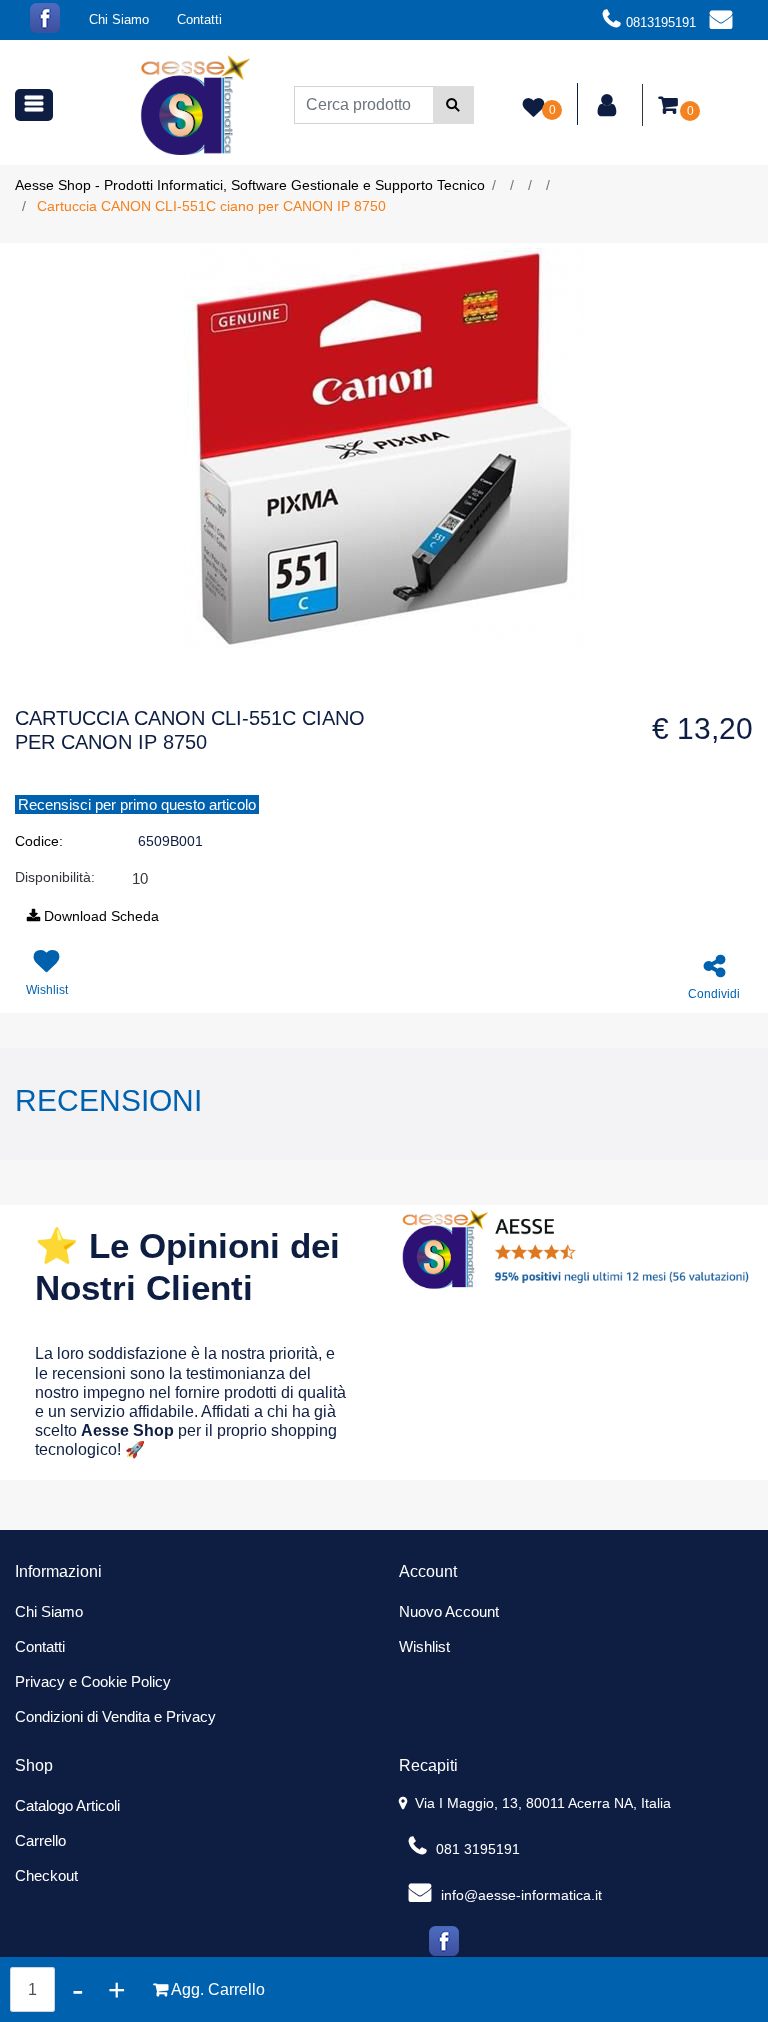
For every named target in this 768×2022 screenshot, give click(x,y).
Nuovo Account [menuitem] (449, 1611)
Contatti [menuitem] (199, 19)
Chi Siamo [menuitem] (119, 19)
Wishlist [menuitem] (424, 1646)
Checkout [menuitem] (46, 1875)
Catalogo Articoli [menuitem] (67, 1805)
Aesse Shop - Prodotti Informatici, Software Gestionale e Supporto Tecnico (250, 185)
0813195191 (661, 22)
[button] (453, 105)
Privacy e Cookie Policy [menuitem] (93, 1681)
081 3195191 (476, 1849)
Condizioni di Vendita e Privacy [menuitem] (115, 1716)
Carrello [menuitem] (40, 1840)
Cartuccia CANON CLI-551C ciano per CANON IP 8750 (211, 206)
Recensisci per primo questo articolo (137, 804)
